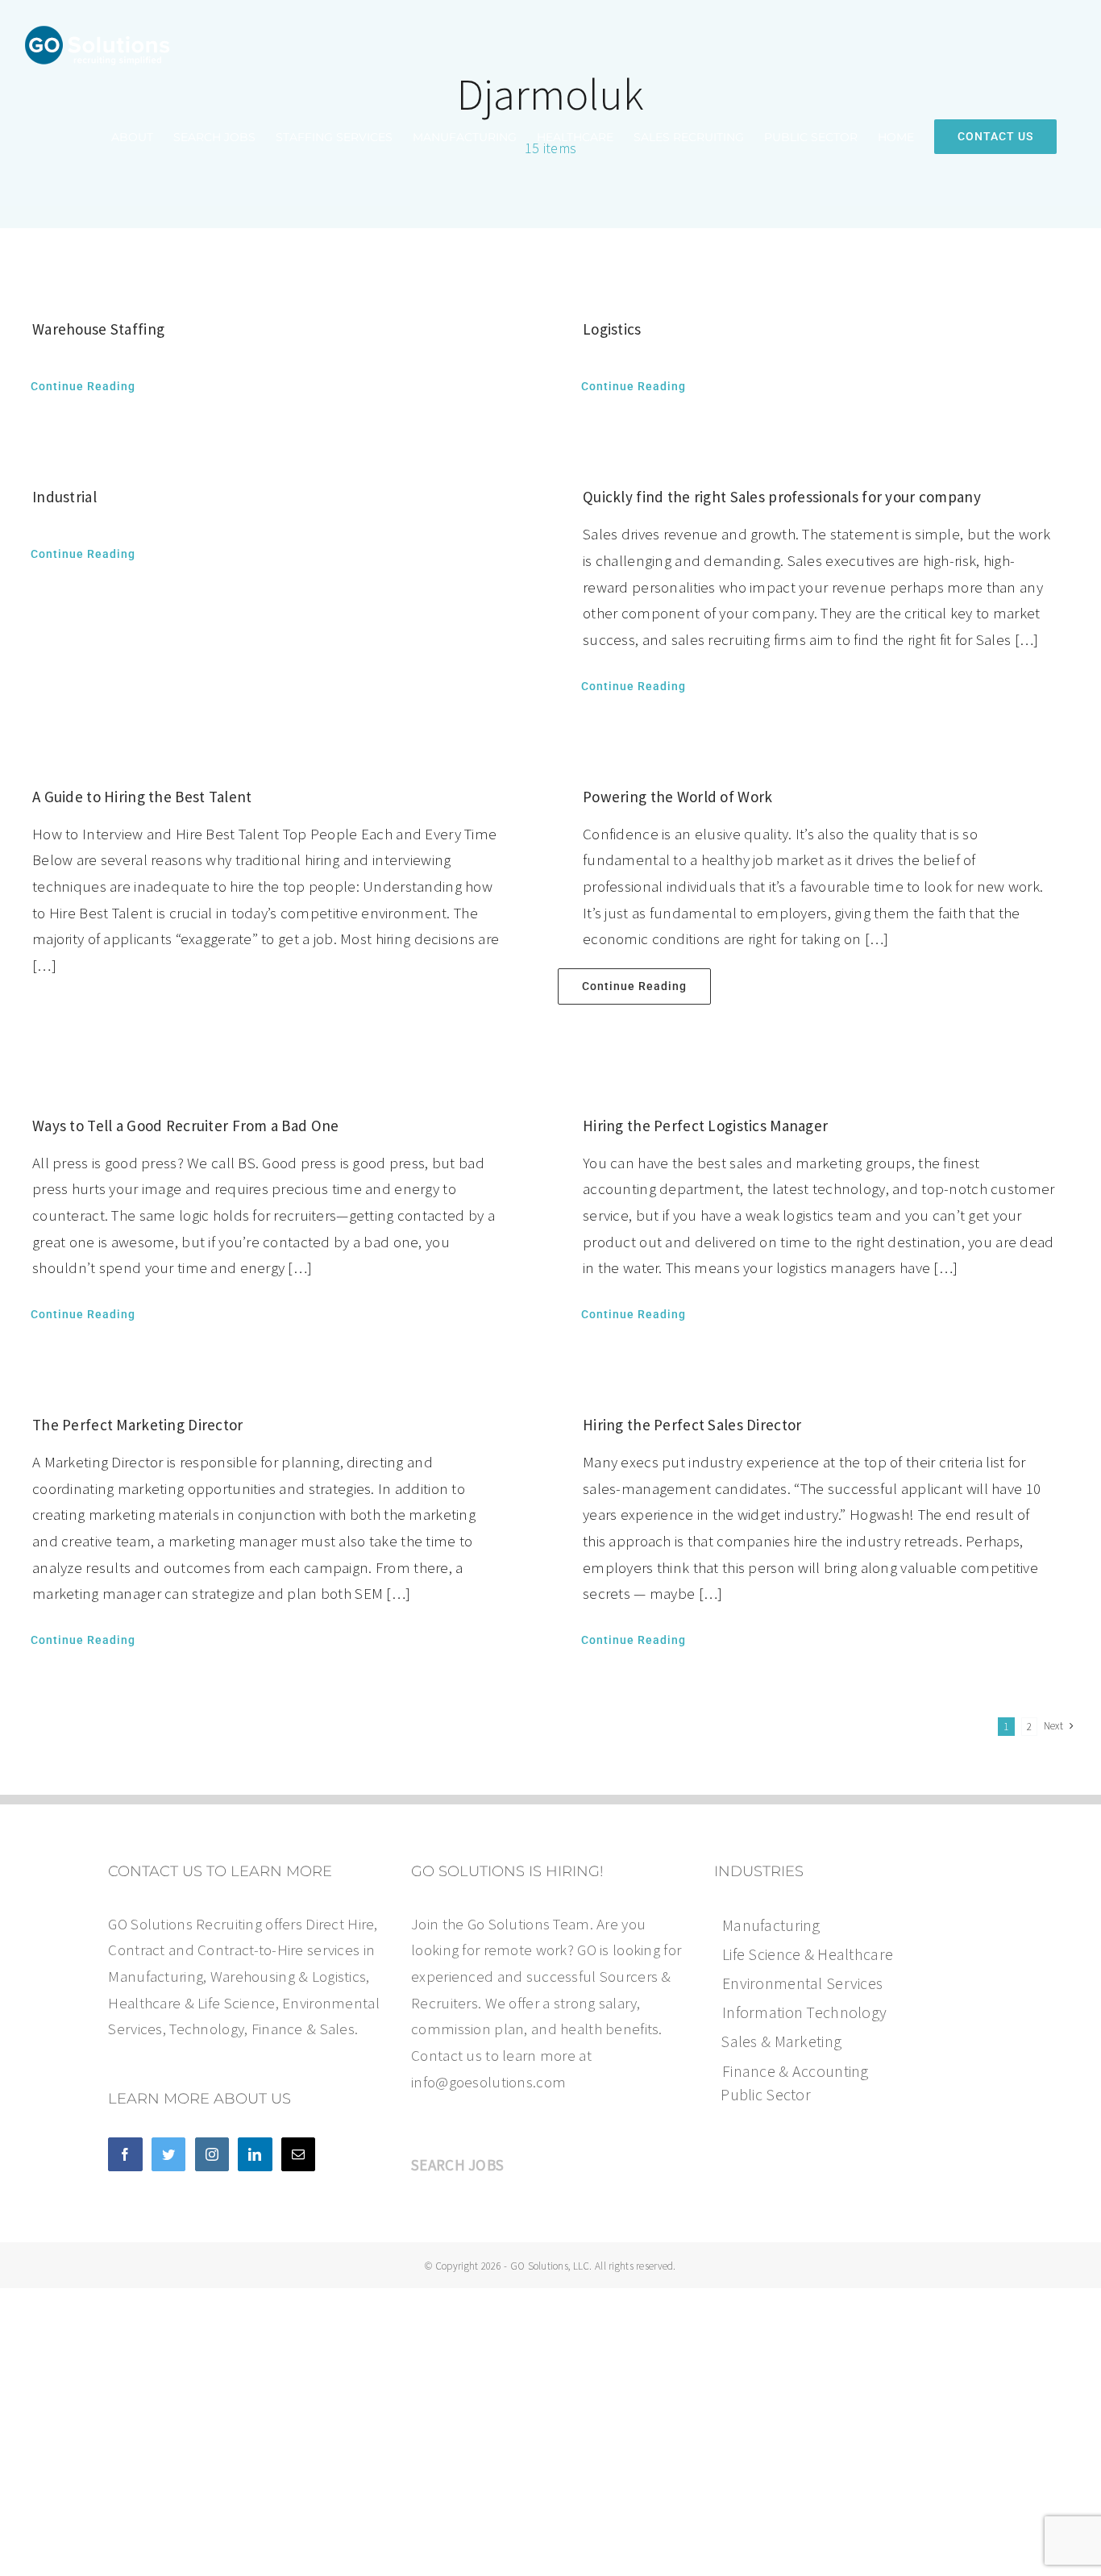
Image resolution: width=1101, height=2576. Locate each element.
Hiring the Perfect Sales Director (692, 1425)
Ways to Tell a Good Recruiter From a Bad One (186, 1126)
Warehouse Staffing (98, 329)
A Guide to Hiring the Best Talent (142, 797)
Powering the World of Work (677, 797)
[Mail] (298, 2154)
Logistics (612, 329)
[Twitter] (168, 2154)
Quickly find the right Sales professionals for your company (782, 497)
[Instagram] (212, 2154)
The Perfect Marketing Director (138, 1425)
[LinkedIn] (255, 2154)
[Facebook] (125, 2154)
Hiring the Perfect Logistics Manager (705, 1126)
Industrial (64, 497)
